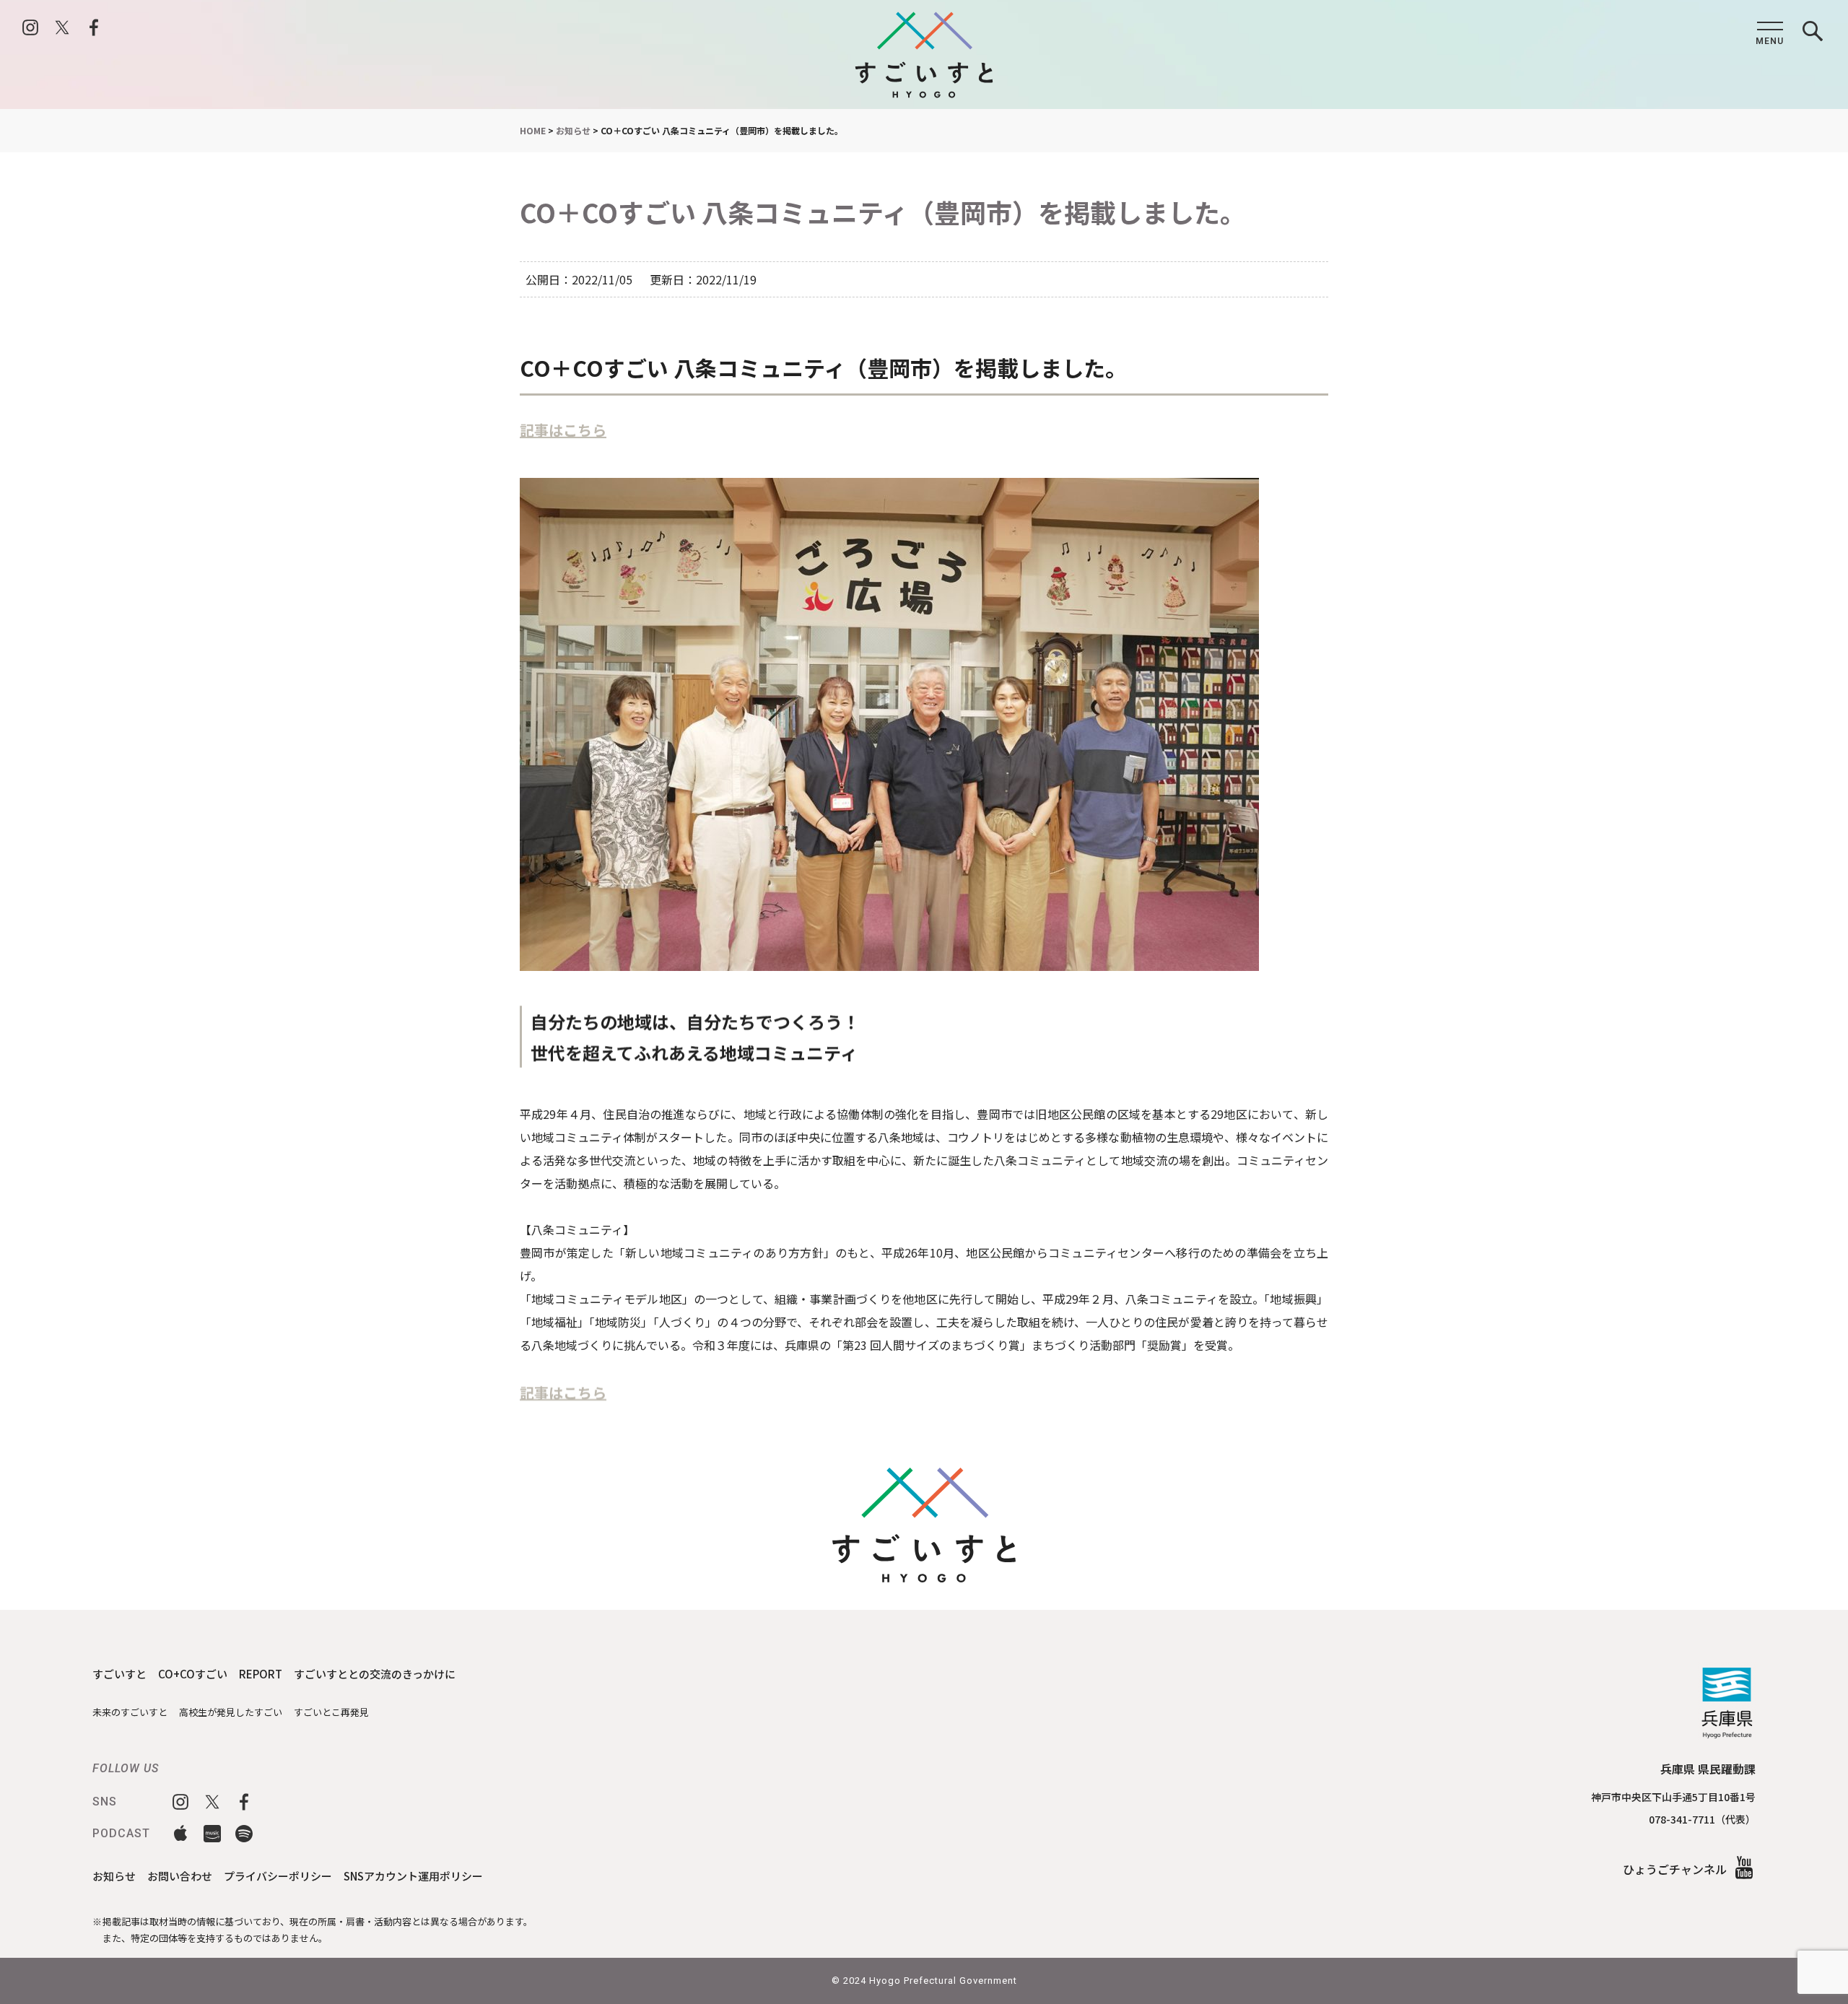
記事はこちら (563, 430)
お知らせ (114, 1876)
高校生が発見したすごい (231, 1712)
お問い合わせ (180, 1876)
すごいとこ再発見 (331, 1712)
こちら (585, 1392)
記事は (541, 1392)
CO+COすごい (193, 1674)
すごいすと (119, 1674)
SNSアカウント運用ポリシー (413, 1876)
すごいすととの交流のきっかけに (375, 1674)
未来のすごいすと (130, 1712)
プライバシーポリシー (278, 1876)
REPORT (261, 1674)
